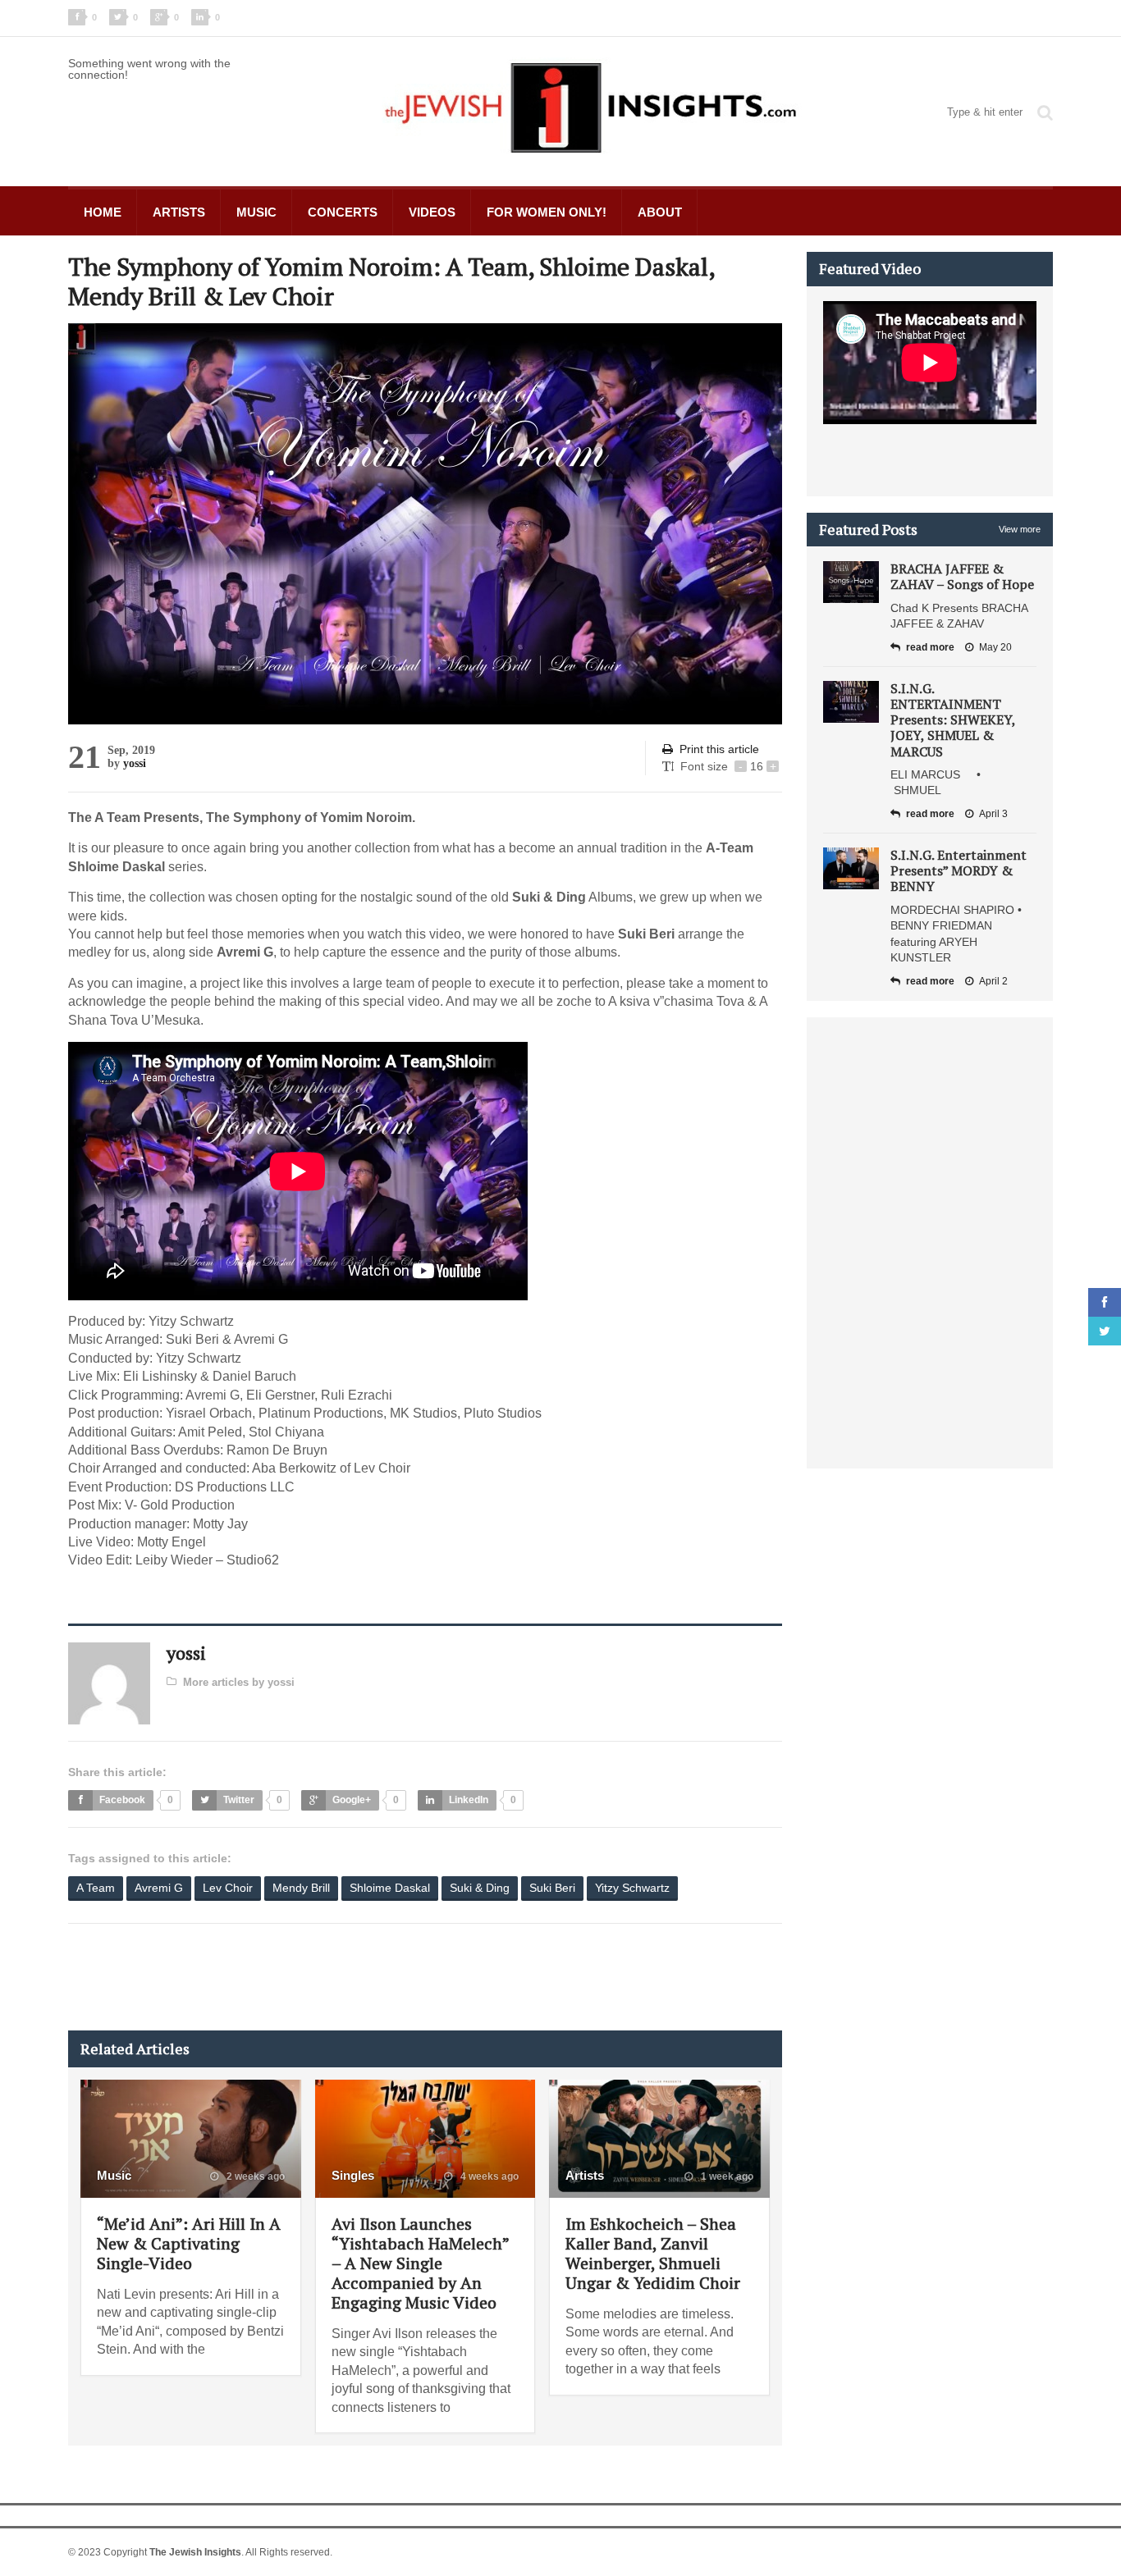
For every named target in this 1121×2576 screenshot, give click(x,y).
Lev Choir (228, 1888)
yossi (135, 763)
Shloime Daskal (390, 1888)
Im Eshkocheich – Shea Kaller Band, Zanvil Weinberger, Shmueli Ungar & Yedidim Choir (653, 2253)
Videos (432, 212)
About (660, 212)
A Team (96, 1888)
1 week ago (726, 2176)
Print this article (719, 749)
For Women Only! (547, 212)
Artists (179, 212)
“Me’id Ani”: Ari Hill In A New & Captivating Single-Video (189, 2243)
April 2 (993, 981)
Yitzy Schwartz (632, 1888)
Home (103, 212)
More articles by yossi (239, 1682)
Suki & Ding (480, 1888)
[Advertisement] (367, 1977)
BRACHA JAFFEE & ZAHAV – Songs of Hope (962, 576)
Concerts (343, 212)
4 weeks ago (488, 2176)
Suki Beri (552, 1888)
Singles (353, 2175)
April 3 (993, 814)
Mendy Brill (301, 1888)
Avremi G (159, 1888)
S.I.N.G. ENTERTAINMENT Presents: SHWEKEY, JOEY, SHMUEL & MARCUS (953, 720)
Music (256, 212)
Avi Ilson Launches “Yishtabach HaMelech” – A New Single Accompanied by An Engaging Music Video (420, 2263)
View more (1020, 529)
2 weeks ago (254, 2176)
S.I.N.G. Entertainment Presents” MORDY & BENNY (959, 870)
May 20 (995, 647)
